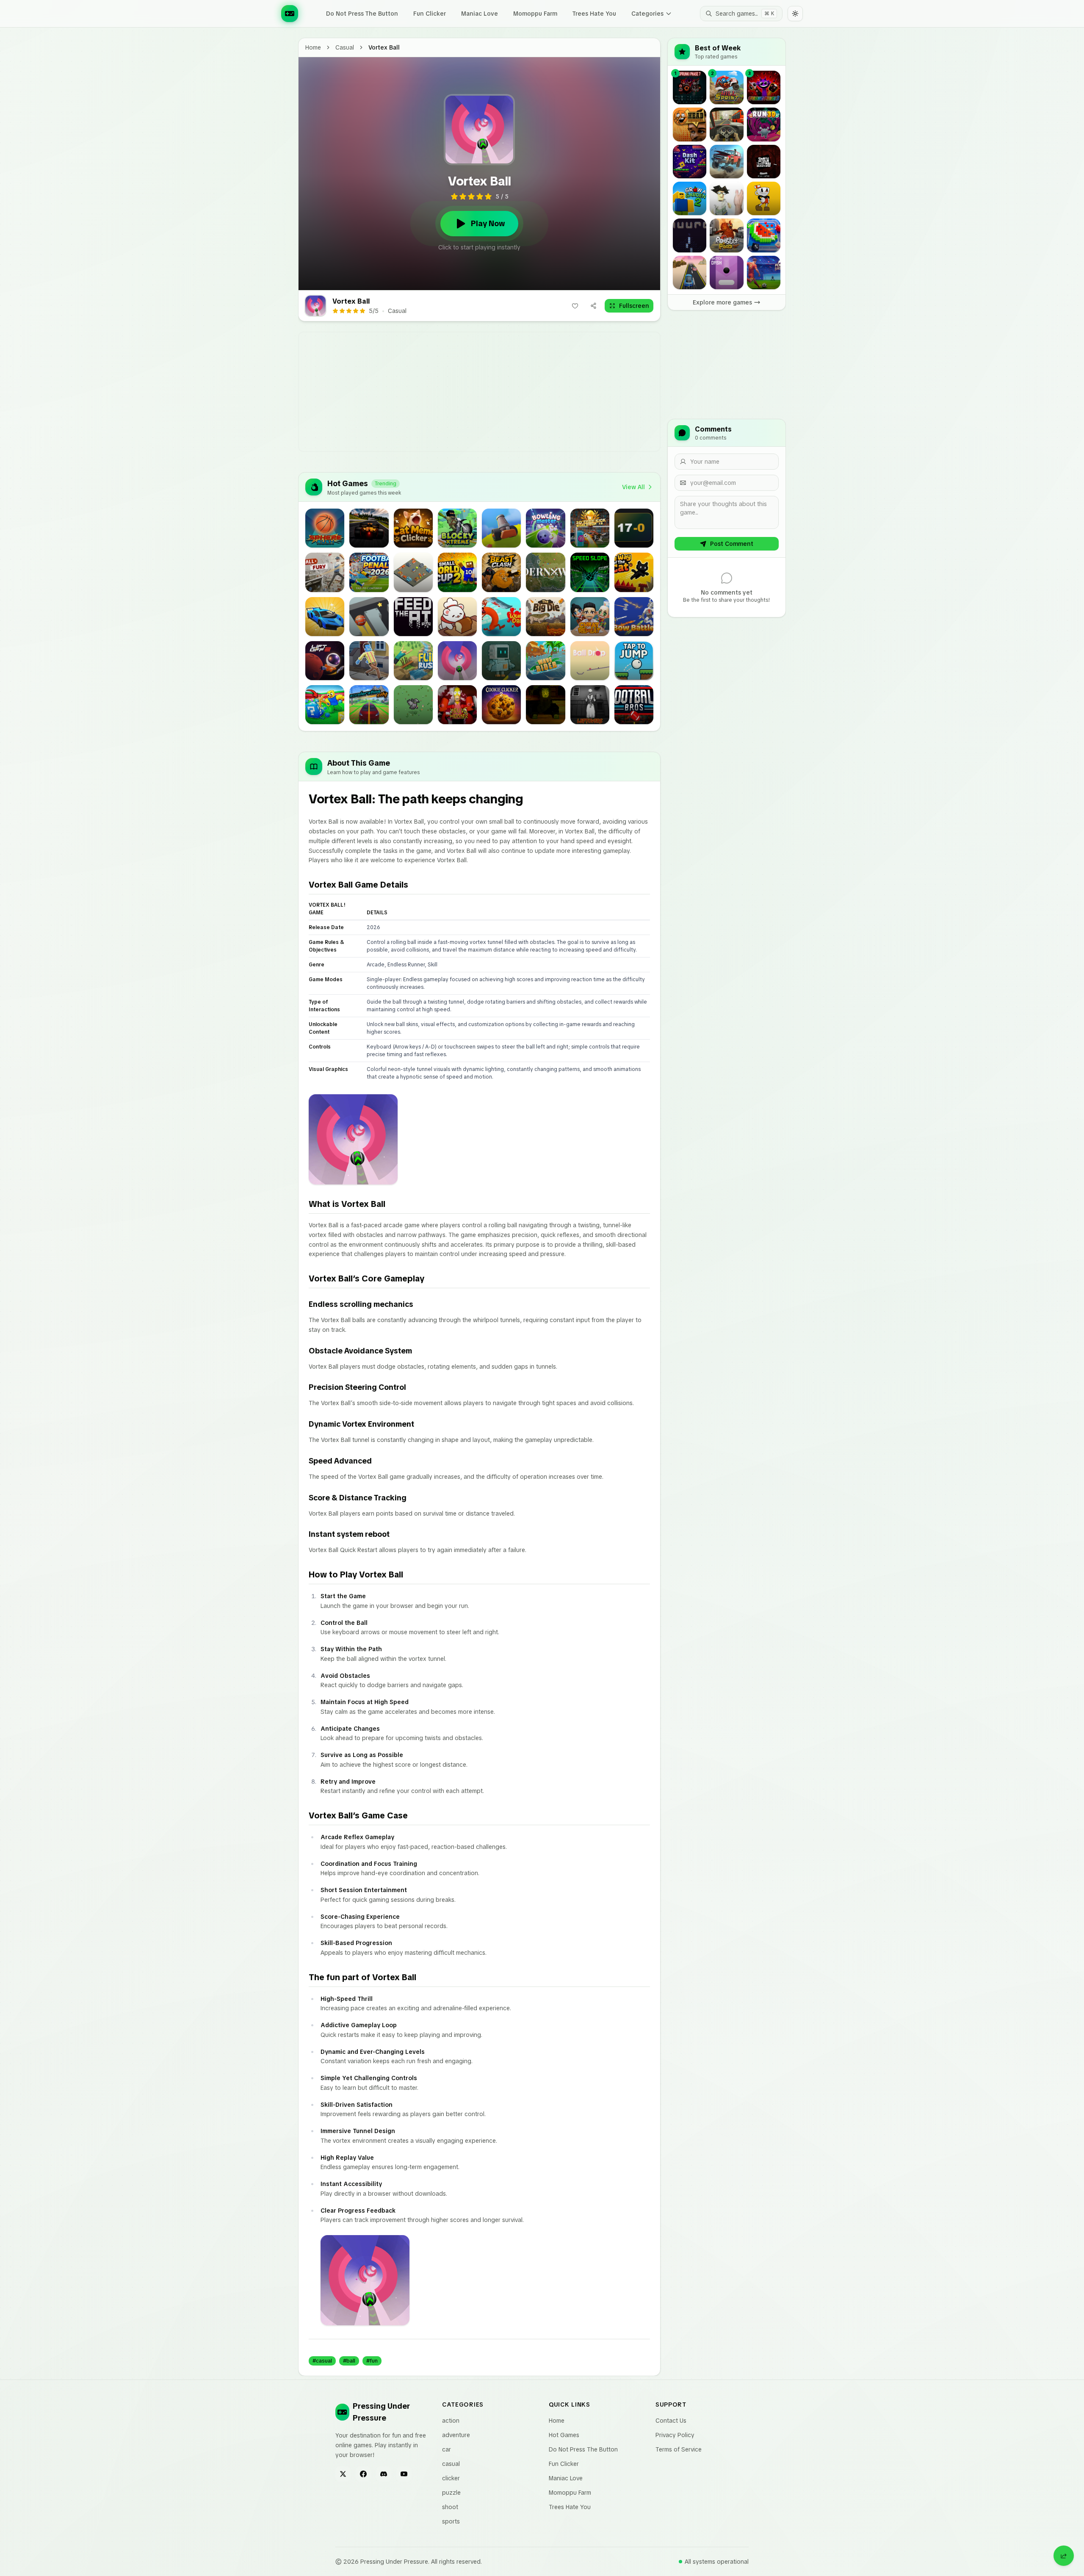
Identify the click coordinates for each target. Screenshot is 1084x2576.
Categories (647, 14)
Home (313, 47)
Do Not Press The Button (362, 14)
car (447, 2449)
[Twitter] (343, 2474)
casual (345, 47)
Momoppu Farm (535, 14)
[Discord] (384, 2474)
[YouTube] (404, 2474)
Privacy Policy (675, 2435)
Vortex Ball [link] (384, 47)
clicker (451, 2478)
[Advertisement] (542, 392)
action (451, 2421)
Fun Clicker (430, 14)
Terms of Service (679, 2449)
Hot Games (564, 2435)
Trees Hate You (594, 14)
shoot (450, 2507)
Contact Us (671, 2421)
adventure (456, 2435)
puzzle (451, 2493)
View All (633, 487)
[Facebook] (363, 2474)
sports (451, 2521)
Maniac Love (480, 14)
